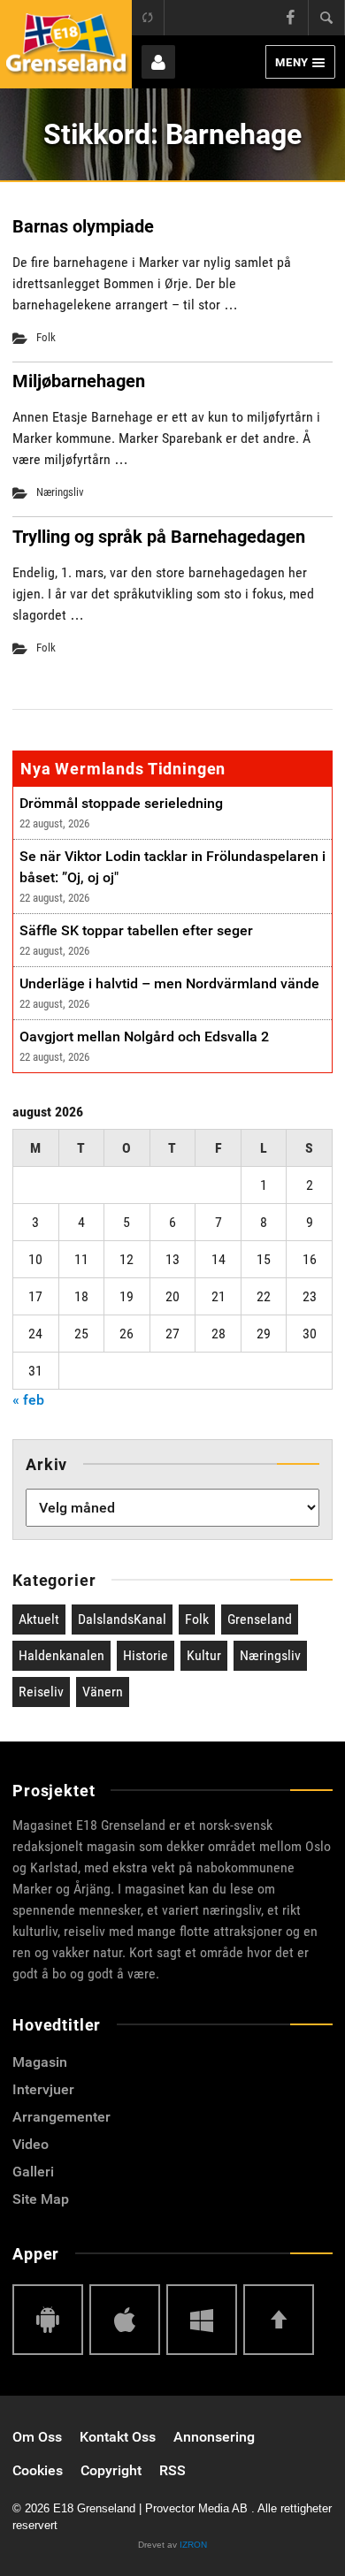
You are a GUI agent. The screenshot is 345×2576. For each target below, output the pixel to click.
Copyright (111, 2470)
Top (279, 2320)
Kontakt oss (118, 2437)
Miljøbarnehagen (79, 381)
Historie (146, 1655)
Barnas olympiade (83, 226)
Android (48, 2320)
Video (31, 2144)
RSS (172, 2470)
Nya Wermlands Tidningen (123, 769)
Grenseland (260, 1619)
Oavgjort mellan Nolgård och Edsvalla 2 (144, 1036)
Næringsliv (60, 492)
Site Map (41, 2199)
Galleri (33, 2172)
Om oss (37, 2437)
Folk (46, 337)
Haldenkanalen (61, 1655)
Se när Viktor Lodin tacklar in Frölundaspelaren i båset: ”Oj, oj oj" (172, 867)
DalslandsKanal (122, 1619)
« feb (28, 1400)
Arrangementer (61, 2117)
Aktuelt (39, 1619)
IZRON (193, 2545)
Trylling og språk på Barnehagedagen (159, 537)
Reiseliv (41, 1692)
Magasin (40, 2062)
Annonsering (214, 2437)
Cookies (38, 2470)
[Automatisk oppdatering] (148, 18)
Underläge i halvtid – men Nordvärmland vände (169, 983)
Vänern (103, 1692)
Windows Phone (202, 2320)
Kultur (204, 1655)
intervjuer (43, 2089)
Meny (291, 62)
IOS (125, 2320)
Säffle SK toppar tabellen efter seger (136, 930)
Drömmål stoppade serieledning (121, 803)
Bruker (158, 62)
